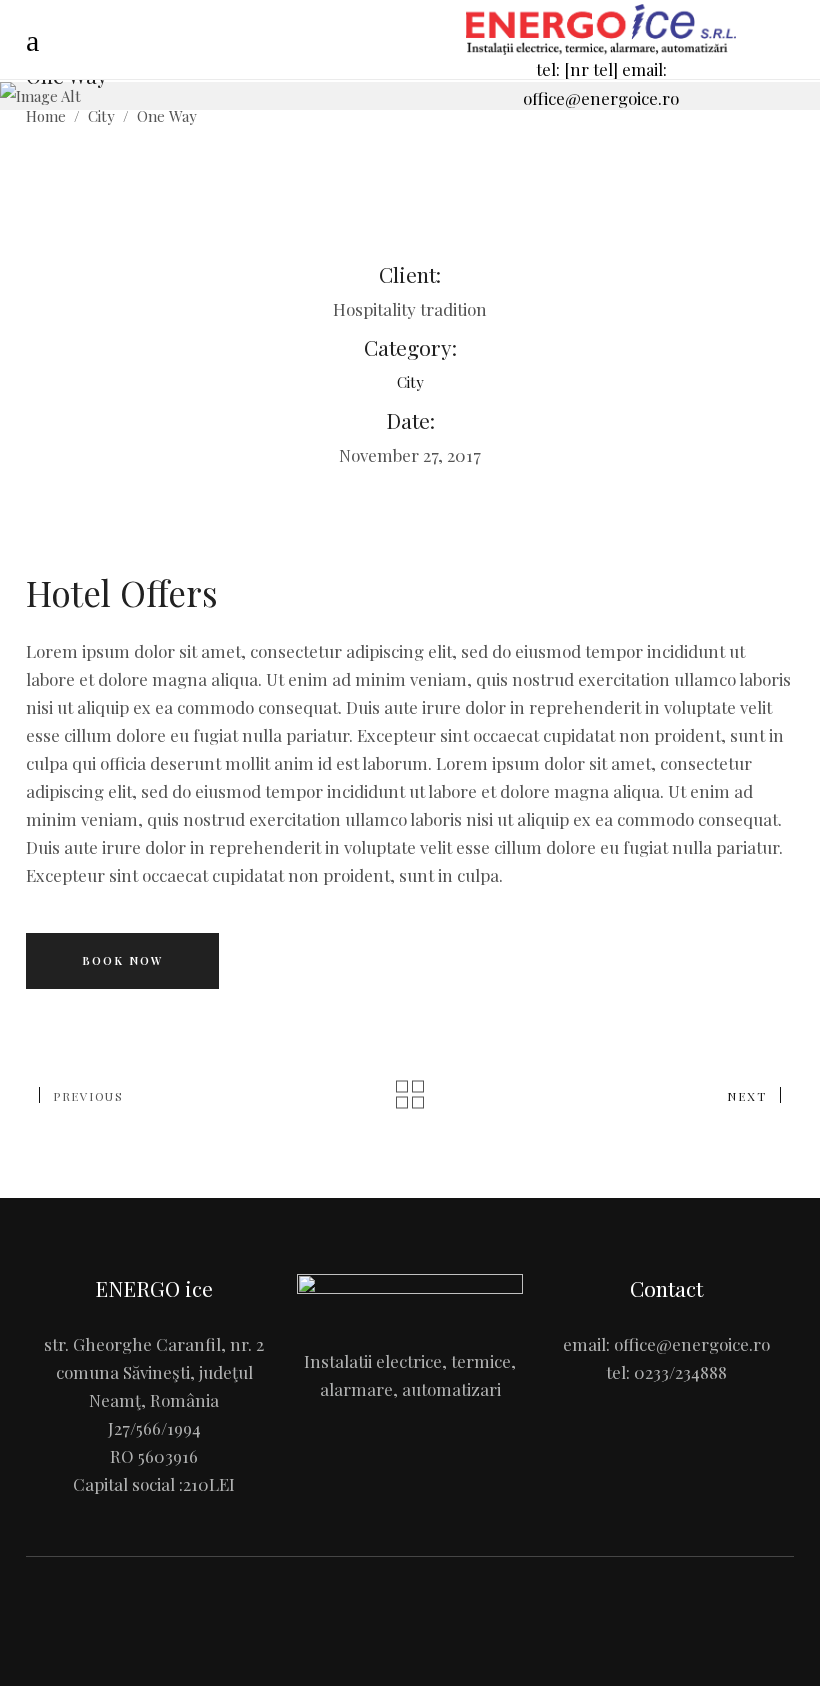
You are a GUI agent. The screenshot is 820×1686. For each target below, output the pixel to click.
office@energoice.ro (692, 1344)
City (101, 117)
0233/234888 (680, 1372)
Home (46, 117)
